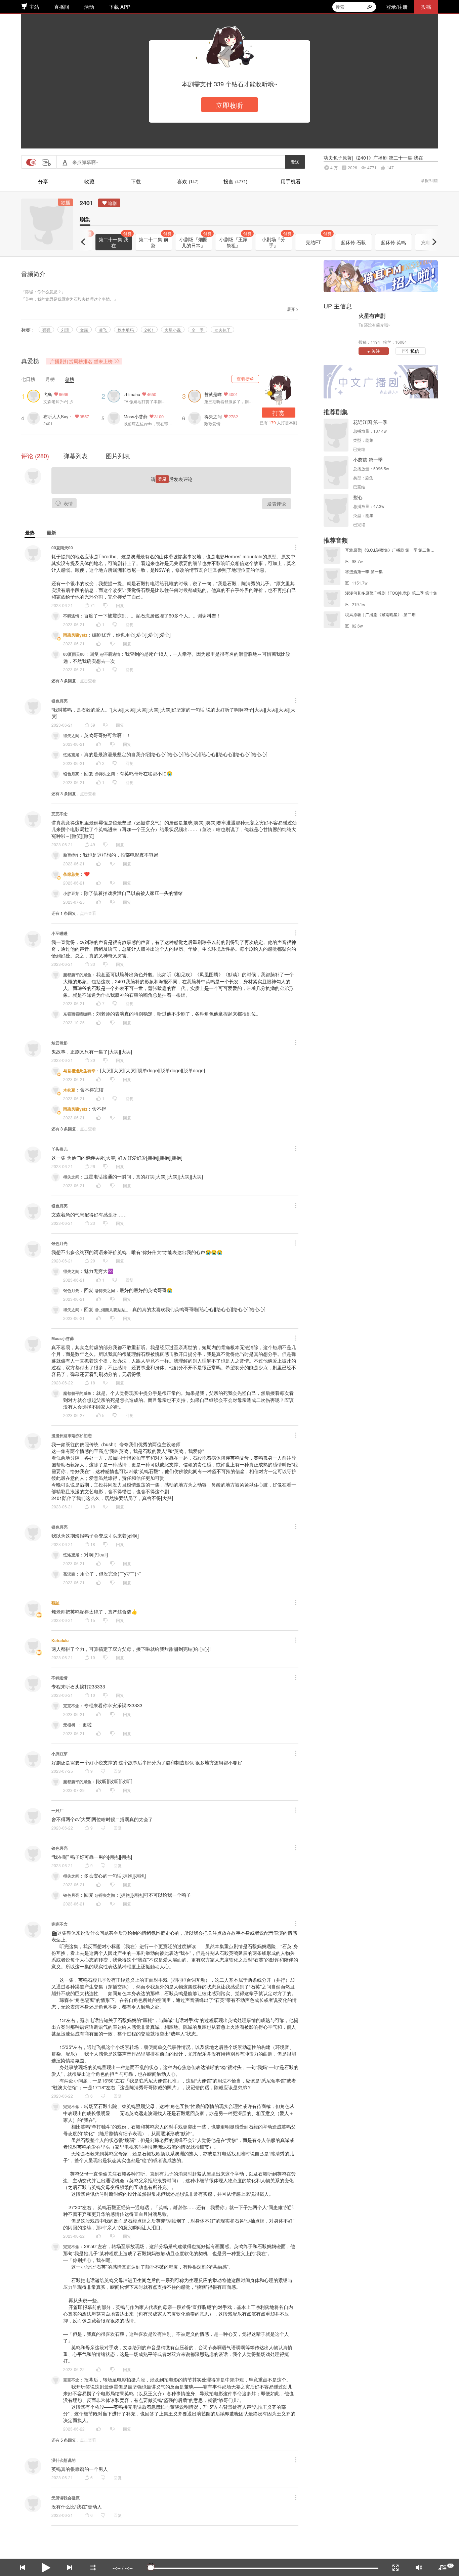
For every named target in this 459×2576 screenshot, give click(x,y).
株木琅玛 (126, 330)
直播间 (62, 7)
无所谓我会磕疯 (66, 2498)
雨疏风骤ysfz (75, 635)
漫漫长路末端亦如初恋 (72, 1435)
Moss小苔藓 (136, 416)
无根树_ (70, 1725)
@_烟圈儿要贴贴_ (111, 1310)
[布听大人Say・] (35, 417)
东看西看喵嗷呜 (77, 1014)
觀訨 (55, 1603)
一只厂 (57, 1810)
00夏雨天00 (62, 548)
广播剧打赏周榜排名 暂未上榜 (81, 361)
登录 (162, 479)
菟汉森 (69, 1574)
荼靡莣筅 (71, 874)
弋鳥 (48, 394)
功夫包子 (222, 330)
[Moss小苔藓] (116, 417)
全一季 (198, 330)
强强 (46, 330)
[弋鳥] (35, 395)
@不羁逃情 (110, 654)
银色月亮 (59, 701)
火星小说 (173, 330)
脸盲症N (71, 855)
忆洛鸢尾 (71, 755)
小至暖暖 (59, 933)
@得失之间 (105, 774)
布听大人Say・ (58, 416)
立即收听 (229, 105)
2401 (86, 203)
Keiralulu (60, 1640)
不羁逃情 (71, 616)
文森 (84, 330)
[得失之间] (196, 417)
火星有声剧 (372, 316)
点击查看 (88, 680)
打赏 (279, 413)
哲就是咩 (213, 394)
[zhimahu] (116, 395)
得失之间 (213, 416)
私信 (415, 351)
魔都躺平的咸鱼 (77, 975)
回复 (120, 605)
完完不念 (59, 814)
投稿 (426, 7)
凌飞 (103, 330)
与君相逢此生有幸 (79, 1071)
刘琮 (65, 330)
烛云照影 (59, 1043)
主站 (34, 7)
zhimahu (132, 394)
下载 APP (120, 7)
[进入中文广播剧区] (381, 382)
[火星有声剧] (339, 328)
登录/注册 (397, 7)
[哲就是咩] (196, 395)
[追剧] (109, 203)
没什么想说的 (64, 2460)
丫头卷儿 (59, 1149)
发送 (295, 162)
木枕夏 (69, 1090)
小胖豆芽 (71, 893)
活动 (89, 7)
